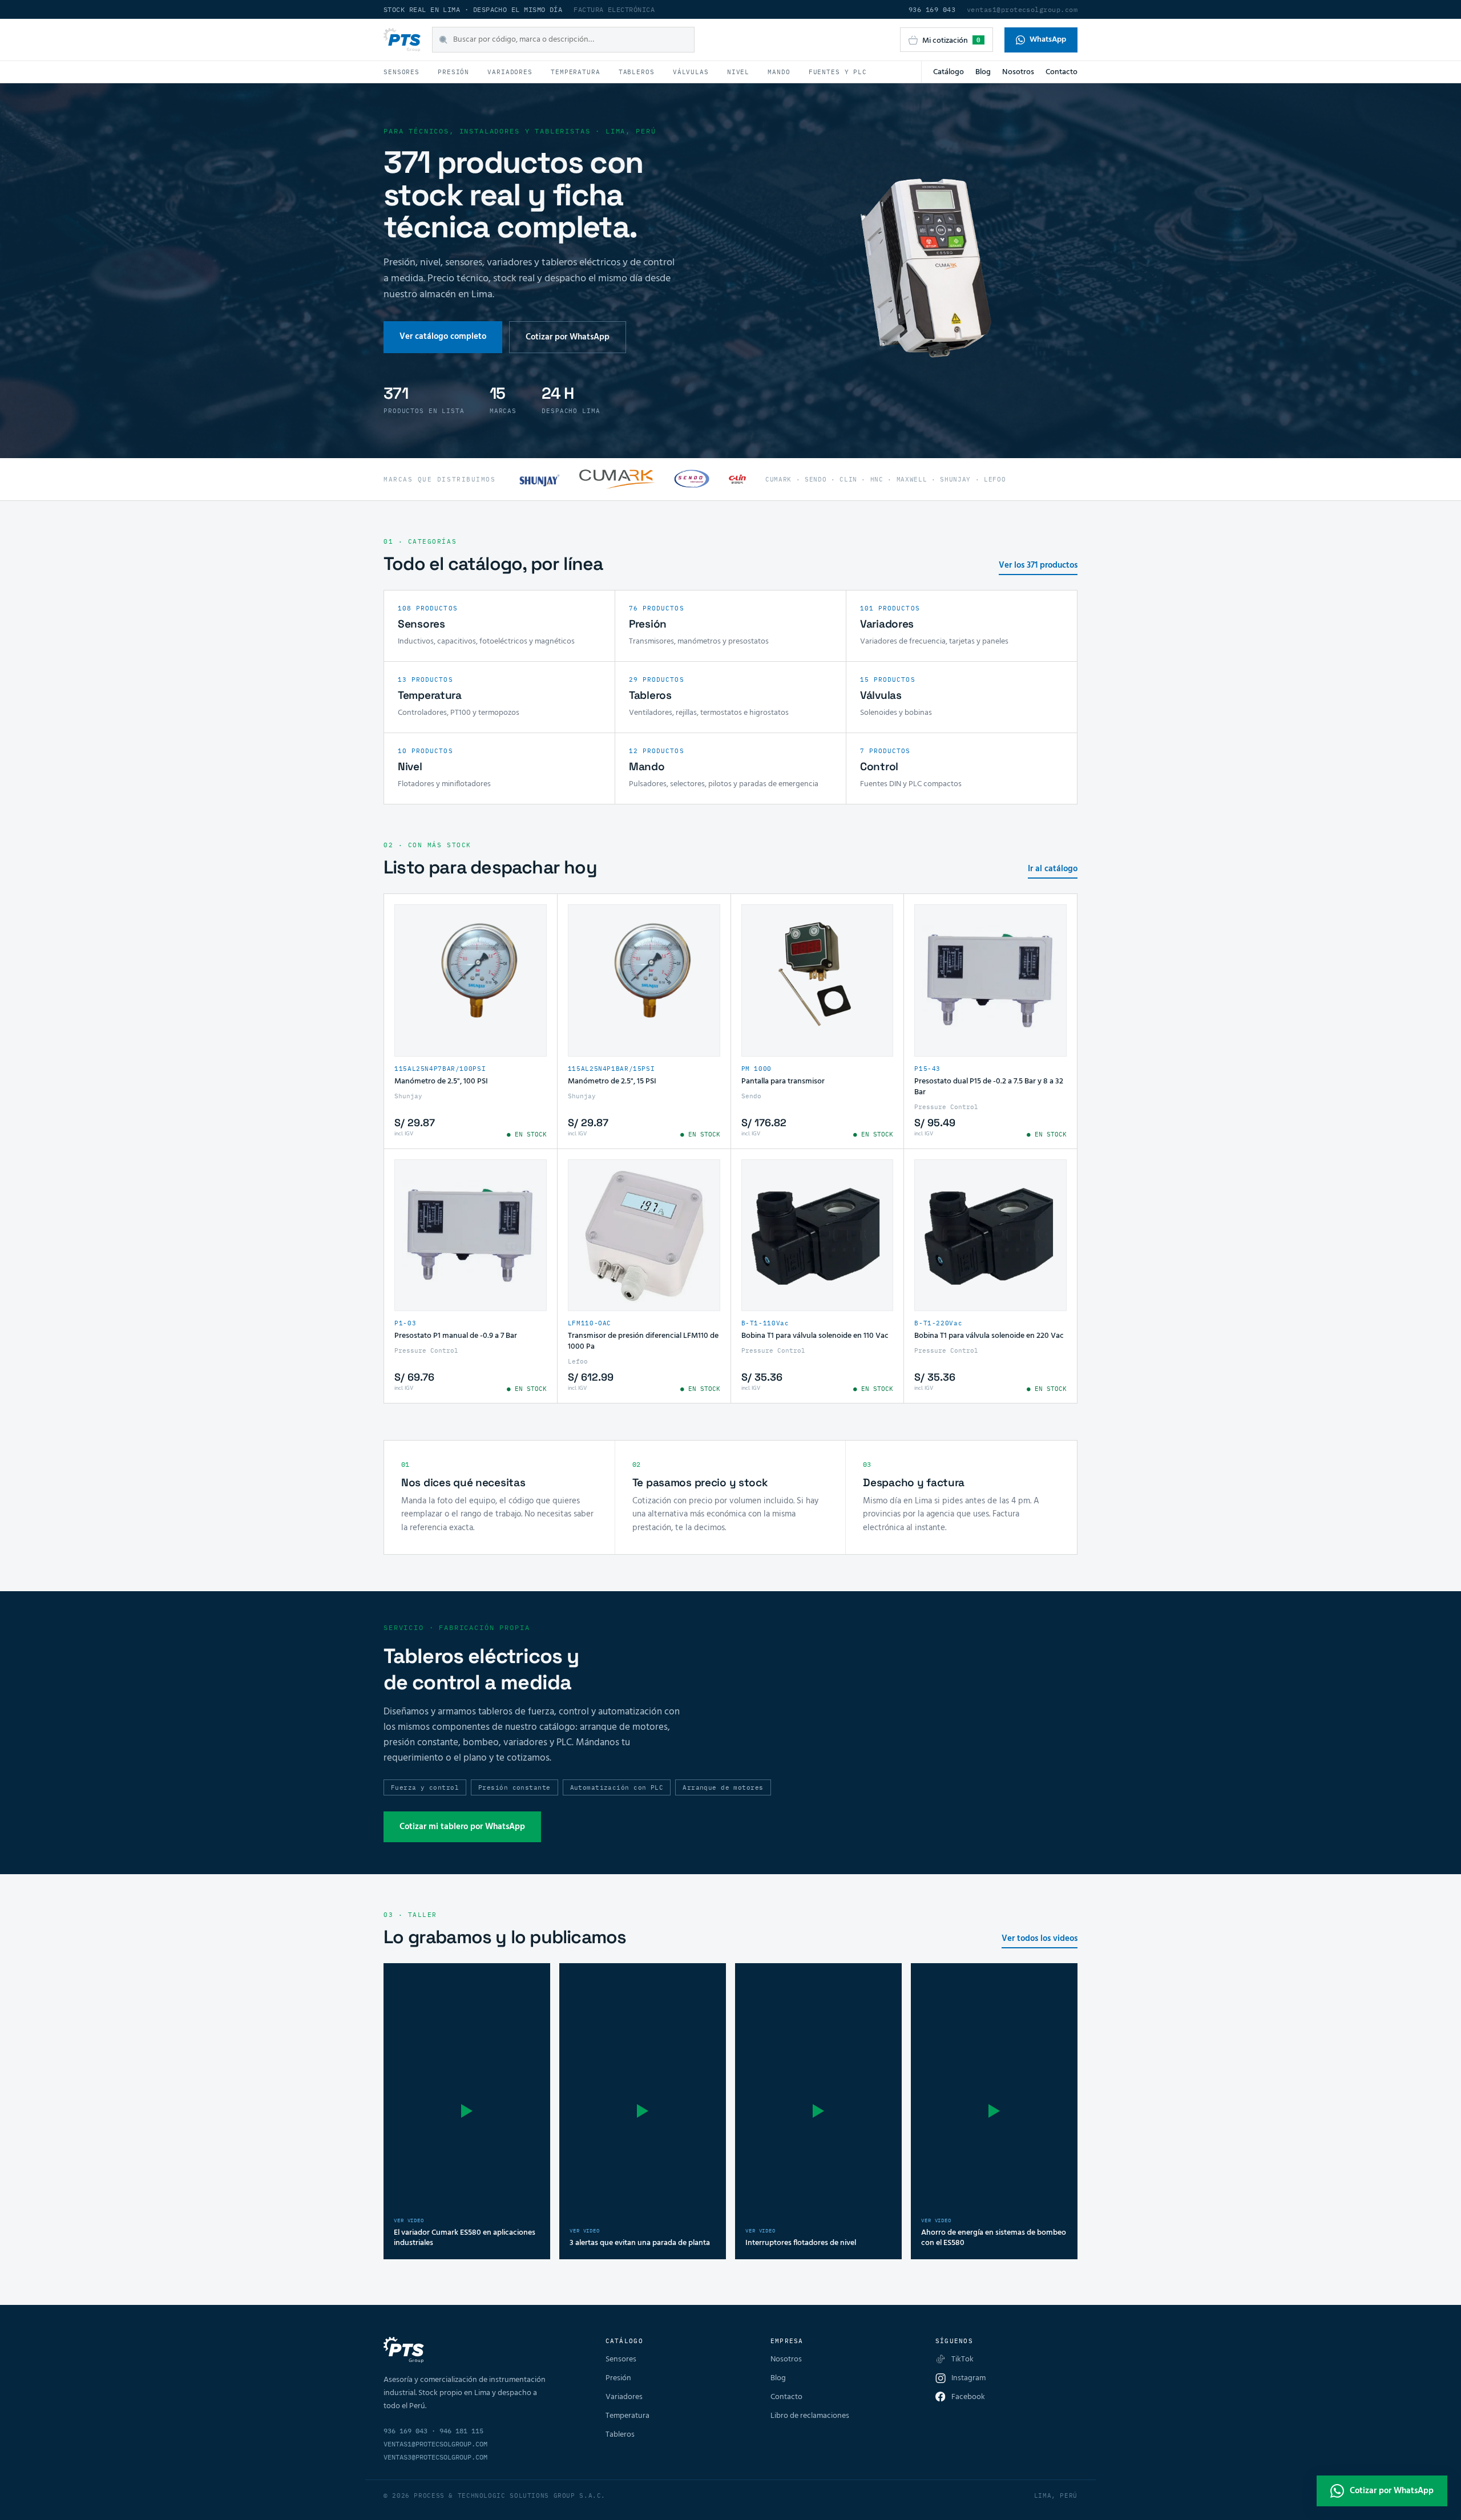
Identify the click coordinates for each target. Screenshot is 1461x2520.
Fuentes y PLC (838, 72)
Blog (983, 72)
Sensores (401, 72)
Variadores (510, 72)
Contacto (1062, 72)
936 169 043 (932, 9)
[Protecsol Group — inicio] (402, 40)
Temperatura (576, 72)
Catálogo (949, 72)
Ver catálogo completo (443, 337)
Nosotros (1018, 72)
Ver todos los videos (1040, 1939)
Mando (779, 72)
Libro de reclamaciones (810, 2416)
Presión (453, 72)
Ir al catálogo (1053, 869)
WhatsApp (1048, 40)
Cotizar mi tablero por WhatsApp (462, 1827)
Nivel (738, 72)
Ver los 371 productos (1038, 566)
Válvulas (691, 72)
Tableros (637, 72)
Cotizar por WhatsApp (568, 337)
